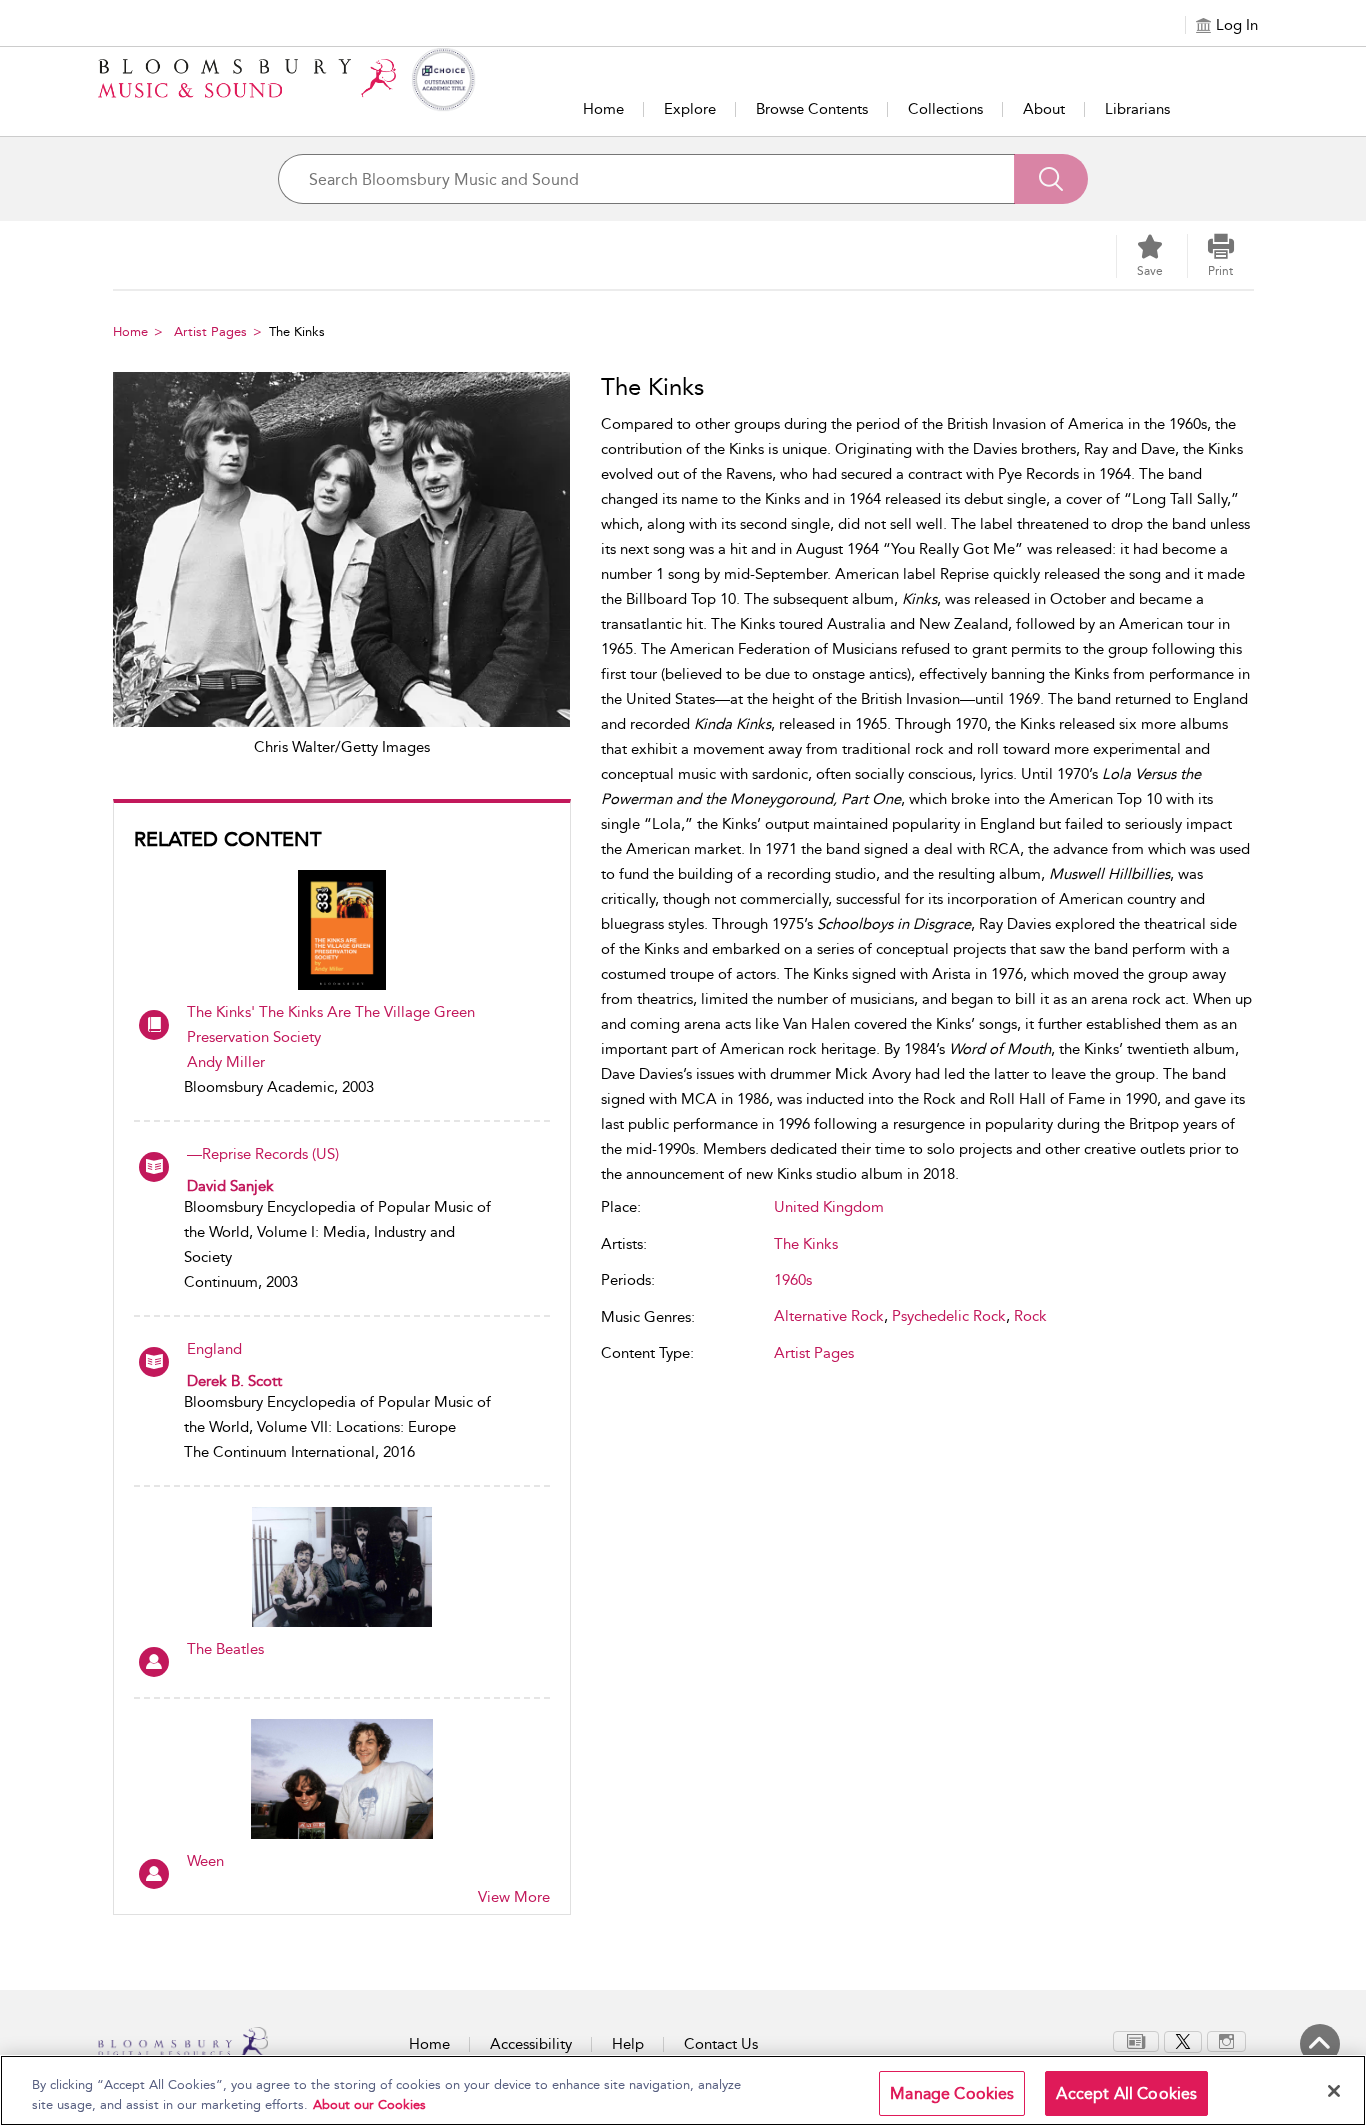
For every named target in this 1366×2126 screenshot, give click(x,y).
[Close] (1334, 2091)
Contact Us (721, 2044)
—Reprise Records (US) (263, 1154)
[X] (1183, 2040)
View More (514, 1897)
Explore (690, 109)
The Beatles (225, 1649)
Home (603, 109)
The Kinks (806, 1244)
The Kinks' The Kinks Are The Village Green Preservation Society (331, 1024)
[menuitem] (1136, 2041)
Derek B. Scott (234, 1381)
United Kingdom (829, 1207)
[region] (683, 2090)
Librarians (1137, 109)
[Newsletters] (1136, 2040)
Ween (205, 1861)
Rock (1030, 1316)
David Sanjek (230, 1186)
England (214, 1349)
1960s (793, 1280)
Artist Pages (210, 331)
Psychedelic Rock (949, 1316)
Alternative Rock (829, 1316)
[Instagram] (1226, 2040)
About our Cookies (369, 2104)
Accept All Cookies (1126, 2093)
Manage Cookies (952, 2093)
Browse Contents (812, 109)
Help (628, 2044)
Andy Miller (226, 1062)
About (1044, 109)
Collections (945, 109)
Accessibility (531, 2044)
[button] (1221, 256)
